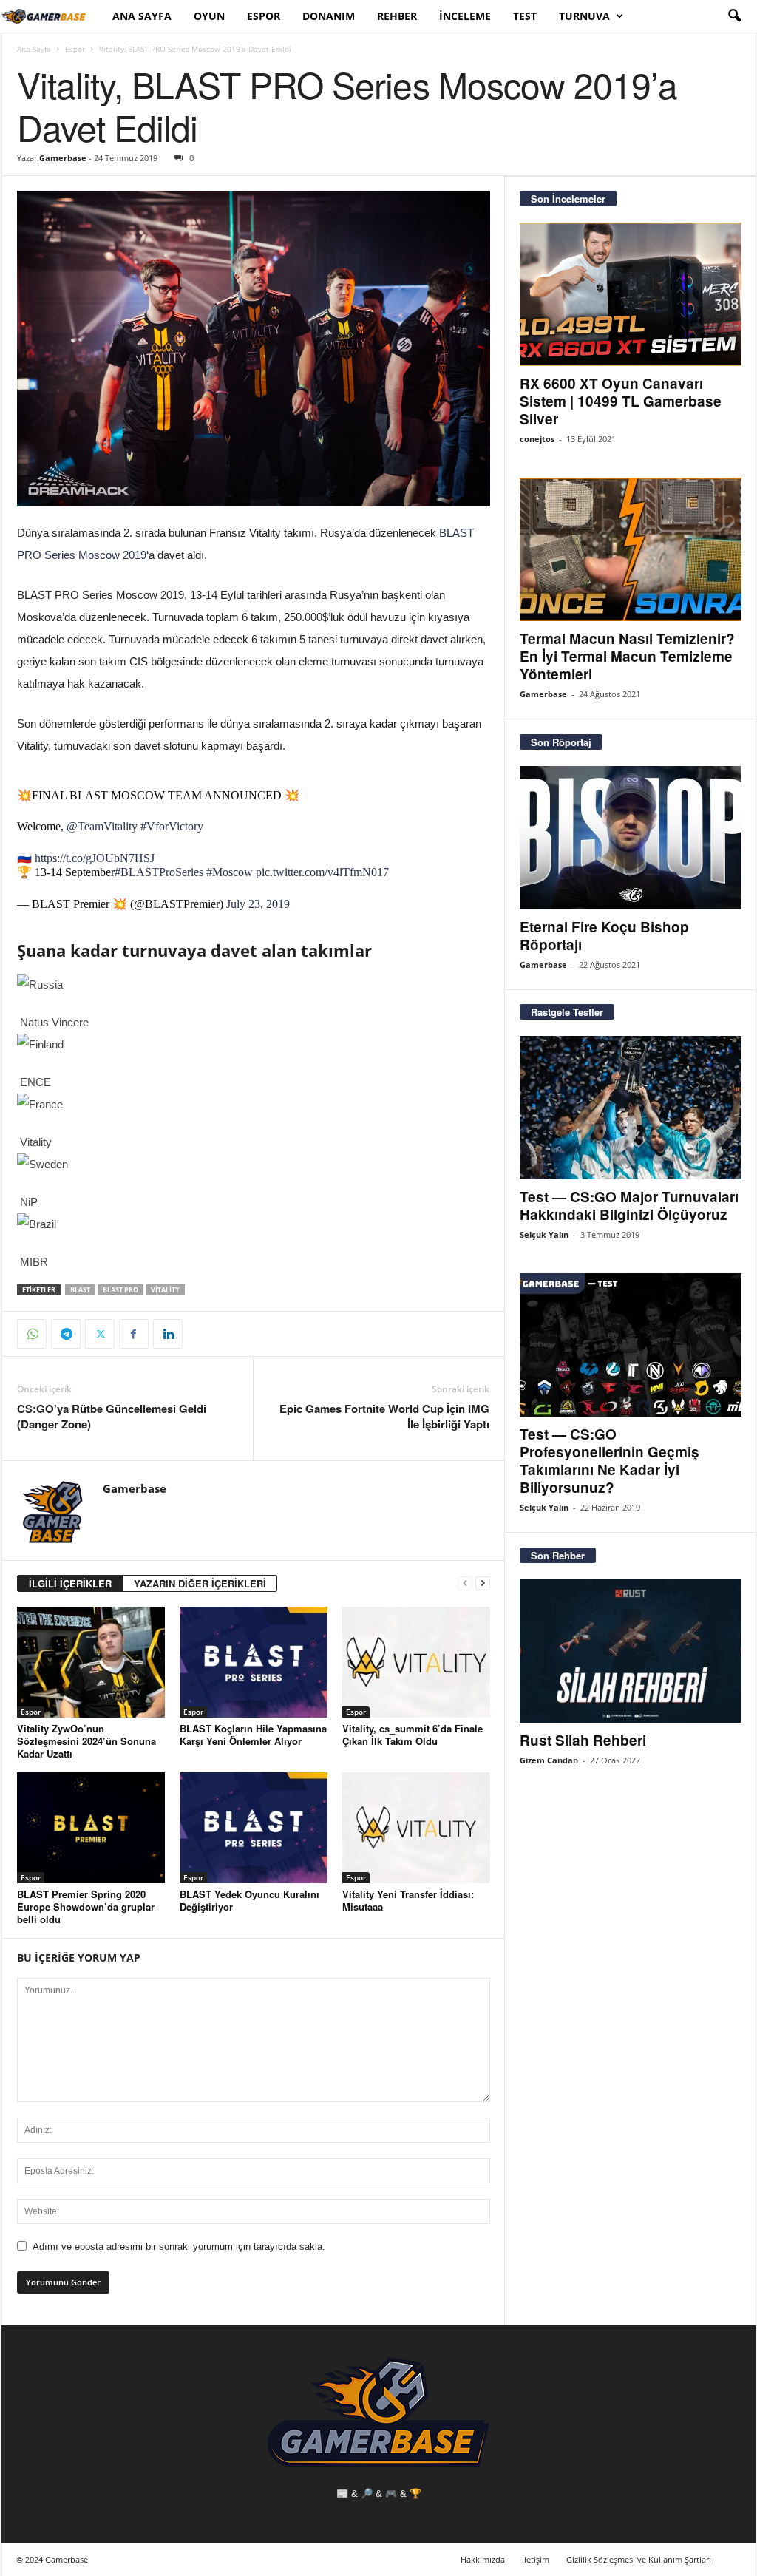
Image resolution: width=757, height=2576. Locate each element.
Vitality (165, 1290)
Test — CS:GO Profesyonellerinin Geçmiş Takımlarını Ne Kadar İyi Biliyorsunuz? (610, 1461)
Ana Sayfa (142, 16)
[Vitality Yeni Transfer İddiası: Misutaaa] (416, 1828)
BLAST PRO (120, 1290)
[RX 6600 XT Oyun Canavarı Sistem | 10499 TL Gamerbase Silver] (631, 294)
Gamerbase (63, 158)
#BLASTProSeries (159, 872)
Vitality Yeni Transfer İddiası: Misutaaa (408, 1900)
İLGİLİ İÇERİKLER (70, 1583)
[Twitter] (100, 1334)
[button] (734, 16)
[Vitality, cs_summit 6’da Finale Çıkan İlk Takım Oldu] (416, 1662)
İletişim (536, 2559)
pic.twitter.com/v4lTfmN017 (322, 872)
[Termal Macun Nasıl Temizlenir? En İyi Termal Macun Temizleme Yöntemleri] (631, 549)
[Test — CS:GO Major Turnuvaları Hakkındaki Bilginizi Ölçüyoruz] (631, 1108)
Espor (264, 16)
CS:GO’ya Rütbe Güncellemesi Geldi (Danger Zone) (112, 1417)
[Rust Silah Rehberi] (631, 1651)
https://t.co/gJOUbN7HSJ (95, 858)
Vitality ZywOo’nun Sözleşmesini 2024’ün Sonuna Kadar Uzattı (86, 1741)
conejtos (537, 439)
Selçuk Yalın (544, 1234)
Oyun (209, 16)
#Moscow (230, 872)
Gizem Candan (549, 1760)
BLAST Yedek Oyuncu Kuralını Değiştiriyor (249, 1900)
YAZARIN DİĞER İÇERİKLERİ (200, 1583)
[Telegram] (66, 1334)
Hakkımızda (483, 2559)
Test (525, 16)
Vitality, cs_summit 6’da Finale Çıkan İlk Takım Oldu (413, 1735)
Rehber (397, 16)
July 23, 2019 (258, 904)
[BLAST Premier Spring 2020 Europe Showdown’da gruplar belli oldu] (91, 1828)
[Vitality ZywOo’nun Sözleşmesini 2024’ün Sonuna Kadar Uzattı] (91, 1662)
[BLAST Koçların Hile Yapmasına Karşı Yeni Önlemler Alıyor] (254, 1662)
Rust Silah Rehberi (583, 1740)
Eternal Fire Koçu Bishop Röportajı (604, 936)
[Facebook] (134, 1334)
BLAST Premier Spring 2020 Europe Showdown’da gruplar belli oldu (86, 1906)
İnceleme (465, 16)
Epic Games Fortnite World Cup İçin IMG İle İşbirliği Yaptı (384, 1417)
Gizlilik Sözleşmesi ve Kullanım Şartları (639, 2559)
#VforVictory (172, 826)
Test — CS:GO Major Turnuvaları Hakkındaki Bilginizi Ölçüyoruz (629, 1206)
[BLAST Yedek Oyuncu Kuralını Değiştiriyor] (254, 1828)
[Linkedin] (168, 1334)
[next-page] (483, 1583)
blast (80, 1290)
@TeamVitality (102, 826)
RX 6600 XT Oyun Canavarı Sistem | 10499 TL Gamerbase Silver (621, 401)
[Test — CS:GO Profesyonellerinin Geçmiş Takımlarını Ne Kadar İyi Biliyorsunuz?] (631, 1345)
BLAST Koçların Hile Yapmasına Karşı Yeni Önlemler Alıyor (253, 1735)
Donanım (329, 16)
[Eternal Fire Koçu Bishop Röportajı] (631, 838)
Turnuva (584, 16)
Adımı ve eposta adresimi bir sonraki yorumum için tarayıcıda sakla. (179, 2247)
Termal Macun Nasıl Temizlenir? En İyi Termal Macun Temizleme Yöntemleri (627, 656)
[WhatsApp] (32, 1334)
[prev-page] (465, 1583)
